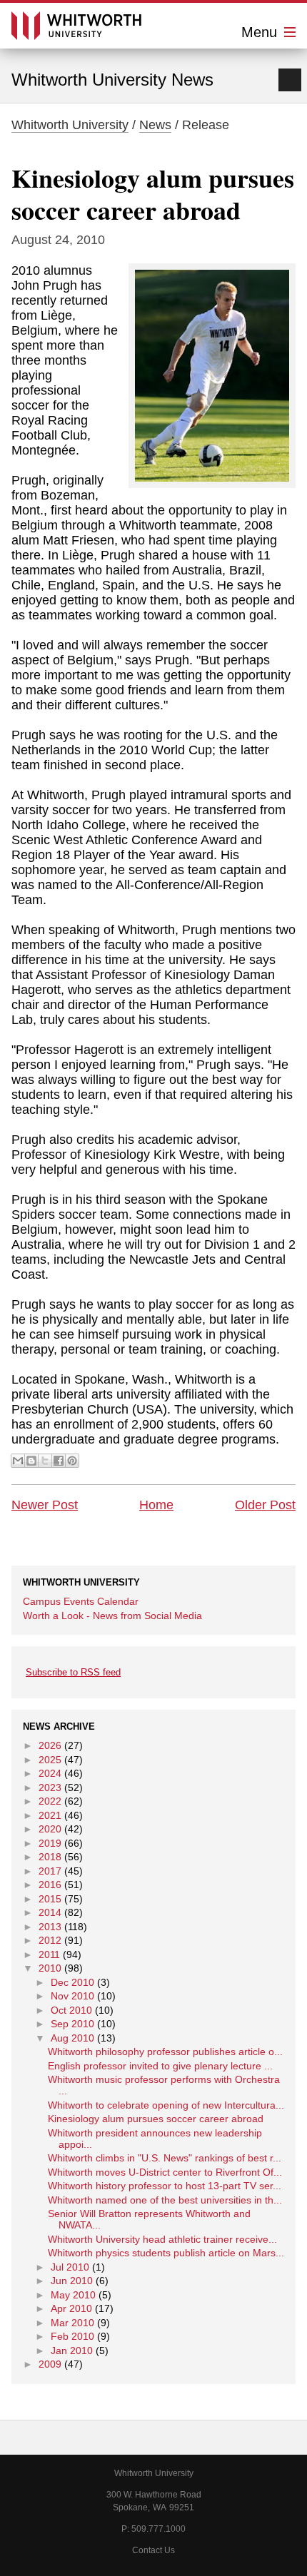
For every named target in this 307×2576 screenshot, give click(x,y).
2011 (49, 1954)
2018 (50, 1857)
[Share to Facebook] (59, 1461)
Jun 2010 (72, 2281)
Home (156, 1505)
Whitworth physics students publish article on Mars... (166, 2253)
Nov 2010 (72, 1996)
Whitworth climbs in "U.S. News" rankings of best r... (165, 2158)
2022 (50, 1801)
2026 (50, 1745)
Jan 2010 (72, 2351)
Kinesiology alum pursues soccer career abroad (153, 194)
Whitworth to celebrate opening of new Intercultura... (166, 2105)
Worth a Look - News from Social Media (112, 1616)
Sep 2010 (72, 2024)
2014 (50, 1912)
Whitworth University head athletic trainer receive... (162, 2239)
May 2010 (73, 2295)
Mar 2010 (72, 2323)
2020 (50, 1829)
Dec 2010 (72, 1982)
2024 (50, 1773)
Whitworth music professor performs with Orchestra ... (164, 2085)
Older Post (265, 1505)
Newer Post (45, 1505)
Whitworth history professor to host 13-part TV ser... (165, 2186)
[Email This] (18, 1461)
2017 (50, 1871)
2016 (50, 1885)
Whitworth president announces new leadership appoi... (155, 2139)
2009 (50, 2364)
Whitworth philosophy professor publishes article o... (165, 2052)
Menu (261, 32)
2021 (50, 1815)
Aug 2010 (72, 2038)
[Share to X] (45, 1461)
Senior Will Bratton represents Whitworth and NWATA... (149, 2219)
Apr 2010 (71, 2308)
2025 (50, 1760)
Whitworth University (70, 125)
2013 (50, 1927)
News (155, 125)
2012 (50, 1940)
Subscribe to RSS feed (73, 1672)
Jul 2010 (70, 2267)
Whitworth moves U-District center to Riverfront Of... (165, 2172)
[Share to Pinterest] (72, 1461)
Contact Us (153, 2550)
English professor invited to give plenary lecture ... (160, 2066)
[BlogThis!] (31, 1461)
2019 (50, 1843)
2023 (50, 1788)
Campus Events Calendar (81, 1601)
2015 (50, 1899)
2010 (50, 1968)
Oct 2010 (71, 2010)
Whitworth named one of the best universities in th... (165, 2200)
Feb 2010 (72, 2336)
